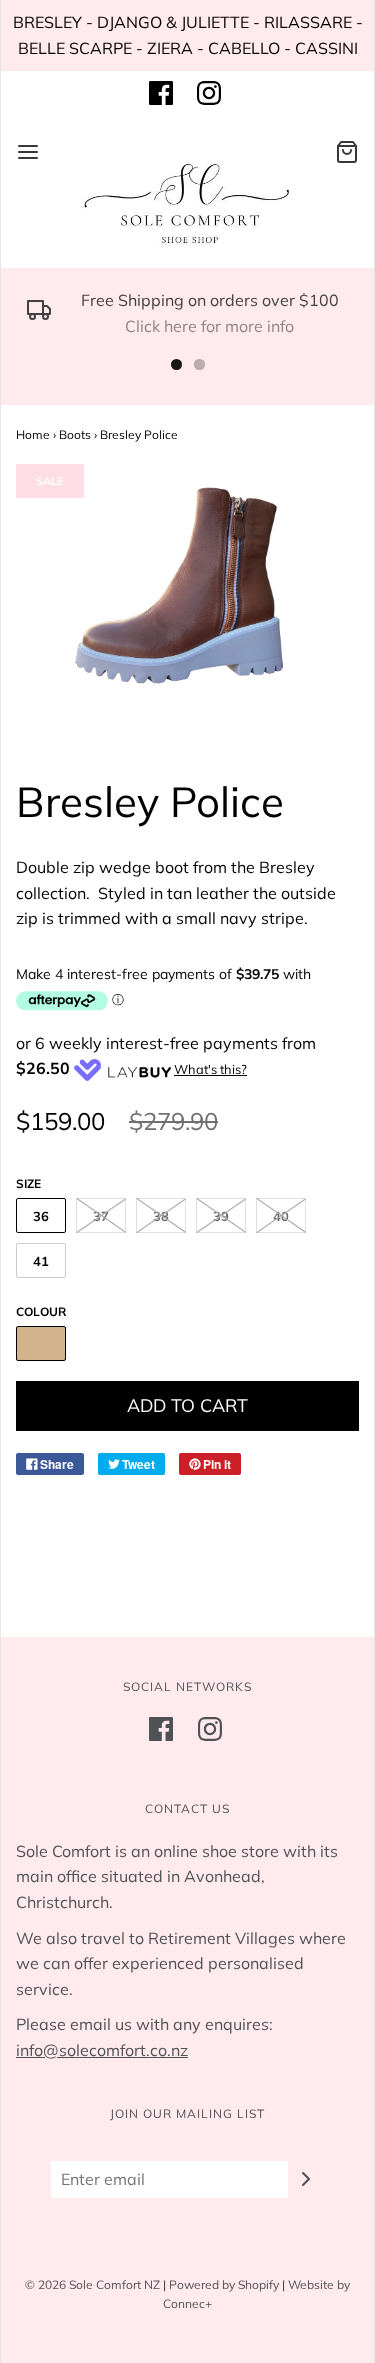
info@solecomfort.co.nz (102, 2050)
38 (161, 1216)
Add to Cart (187, 1405)
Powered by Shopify (224, 2284)
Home (33, 434)
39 (221, 1216)
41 (41, 1261)
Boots (75, 434)
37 (101, 1216)
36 (41, 1216)
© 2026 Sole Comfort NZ (92, 2284)
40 (281, 1216)
